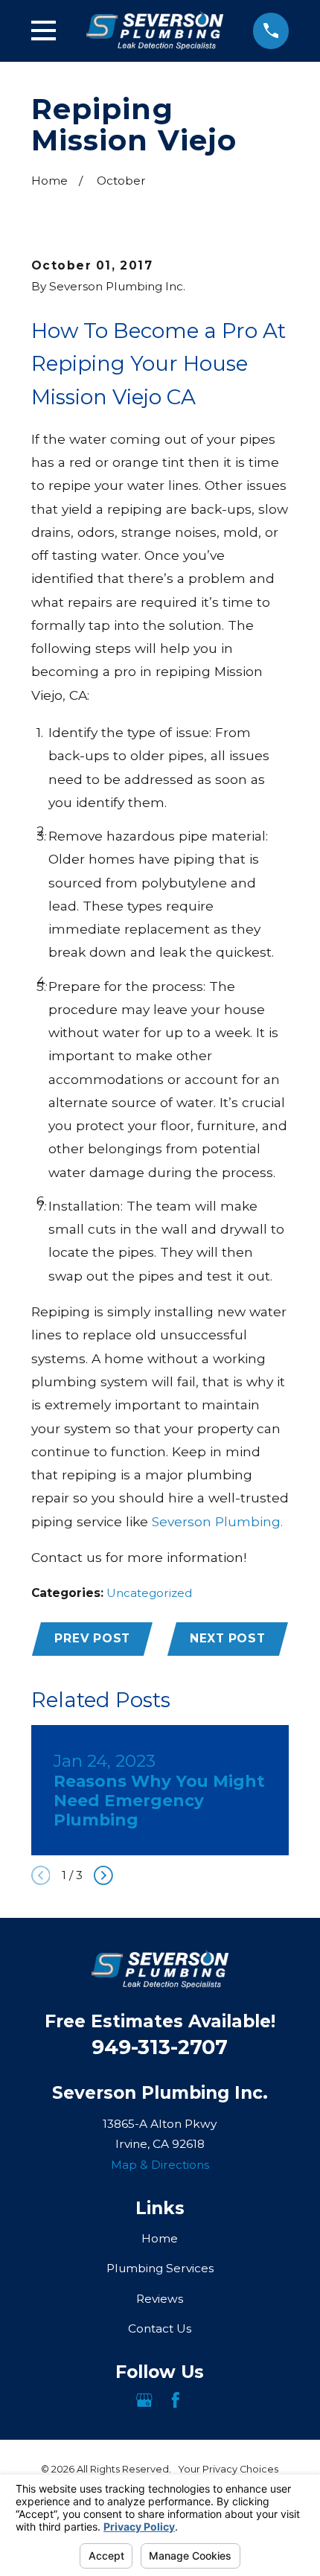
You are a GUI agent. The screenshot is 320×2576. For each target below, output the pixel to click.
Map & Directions (160, 2165)
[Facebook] (176, 2400)
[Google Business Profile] (144, 2400)
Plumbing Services (160, 2268)
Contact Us (160, 2328)
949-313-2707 (160, 2047)
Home (160, 2238)
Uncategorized (150, 1593)
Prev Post (92, 1638)
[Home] (155, 31)
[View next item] (103, 1875)
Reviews (160, 2299)
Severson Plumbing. (217, 1521)
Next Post (228, 1638)
